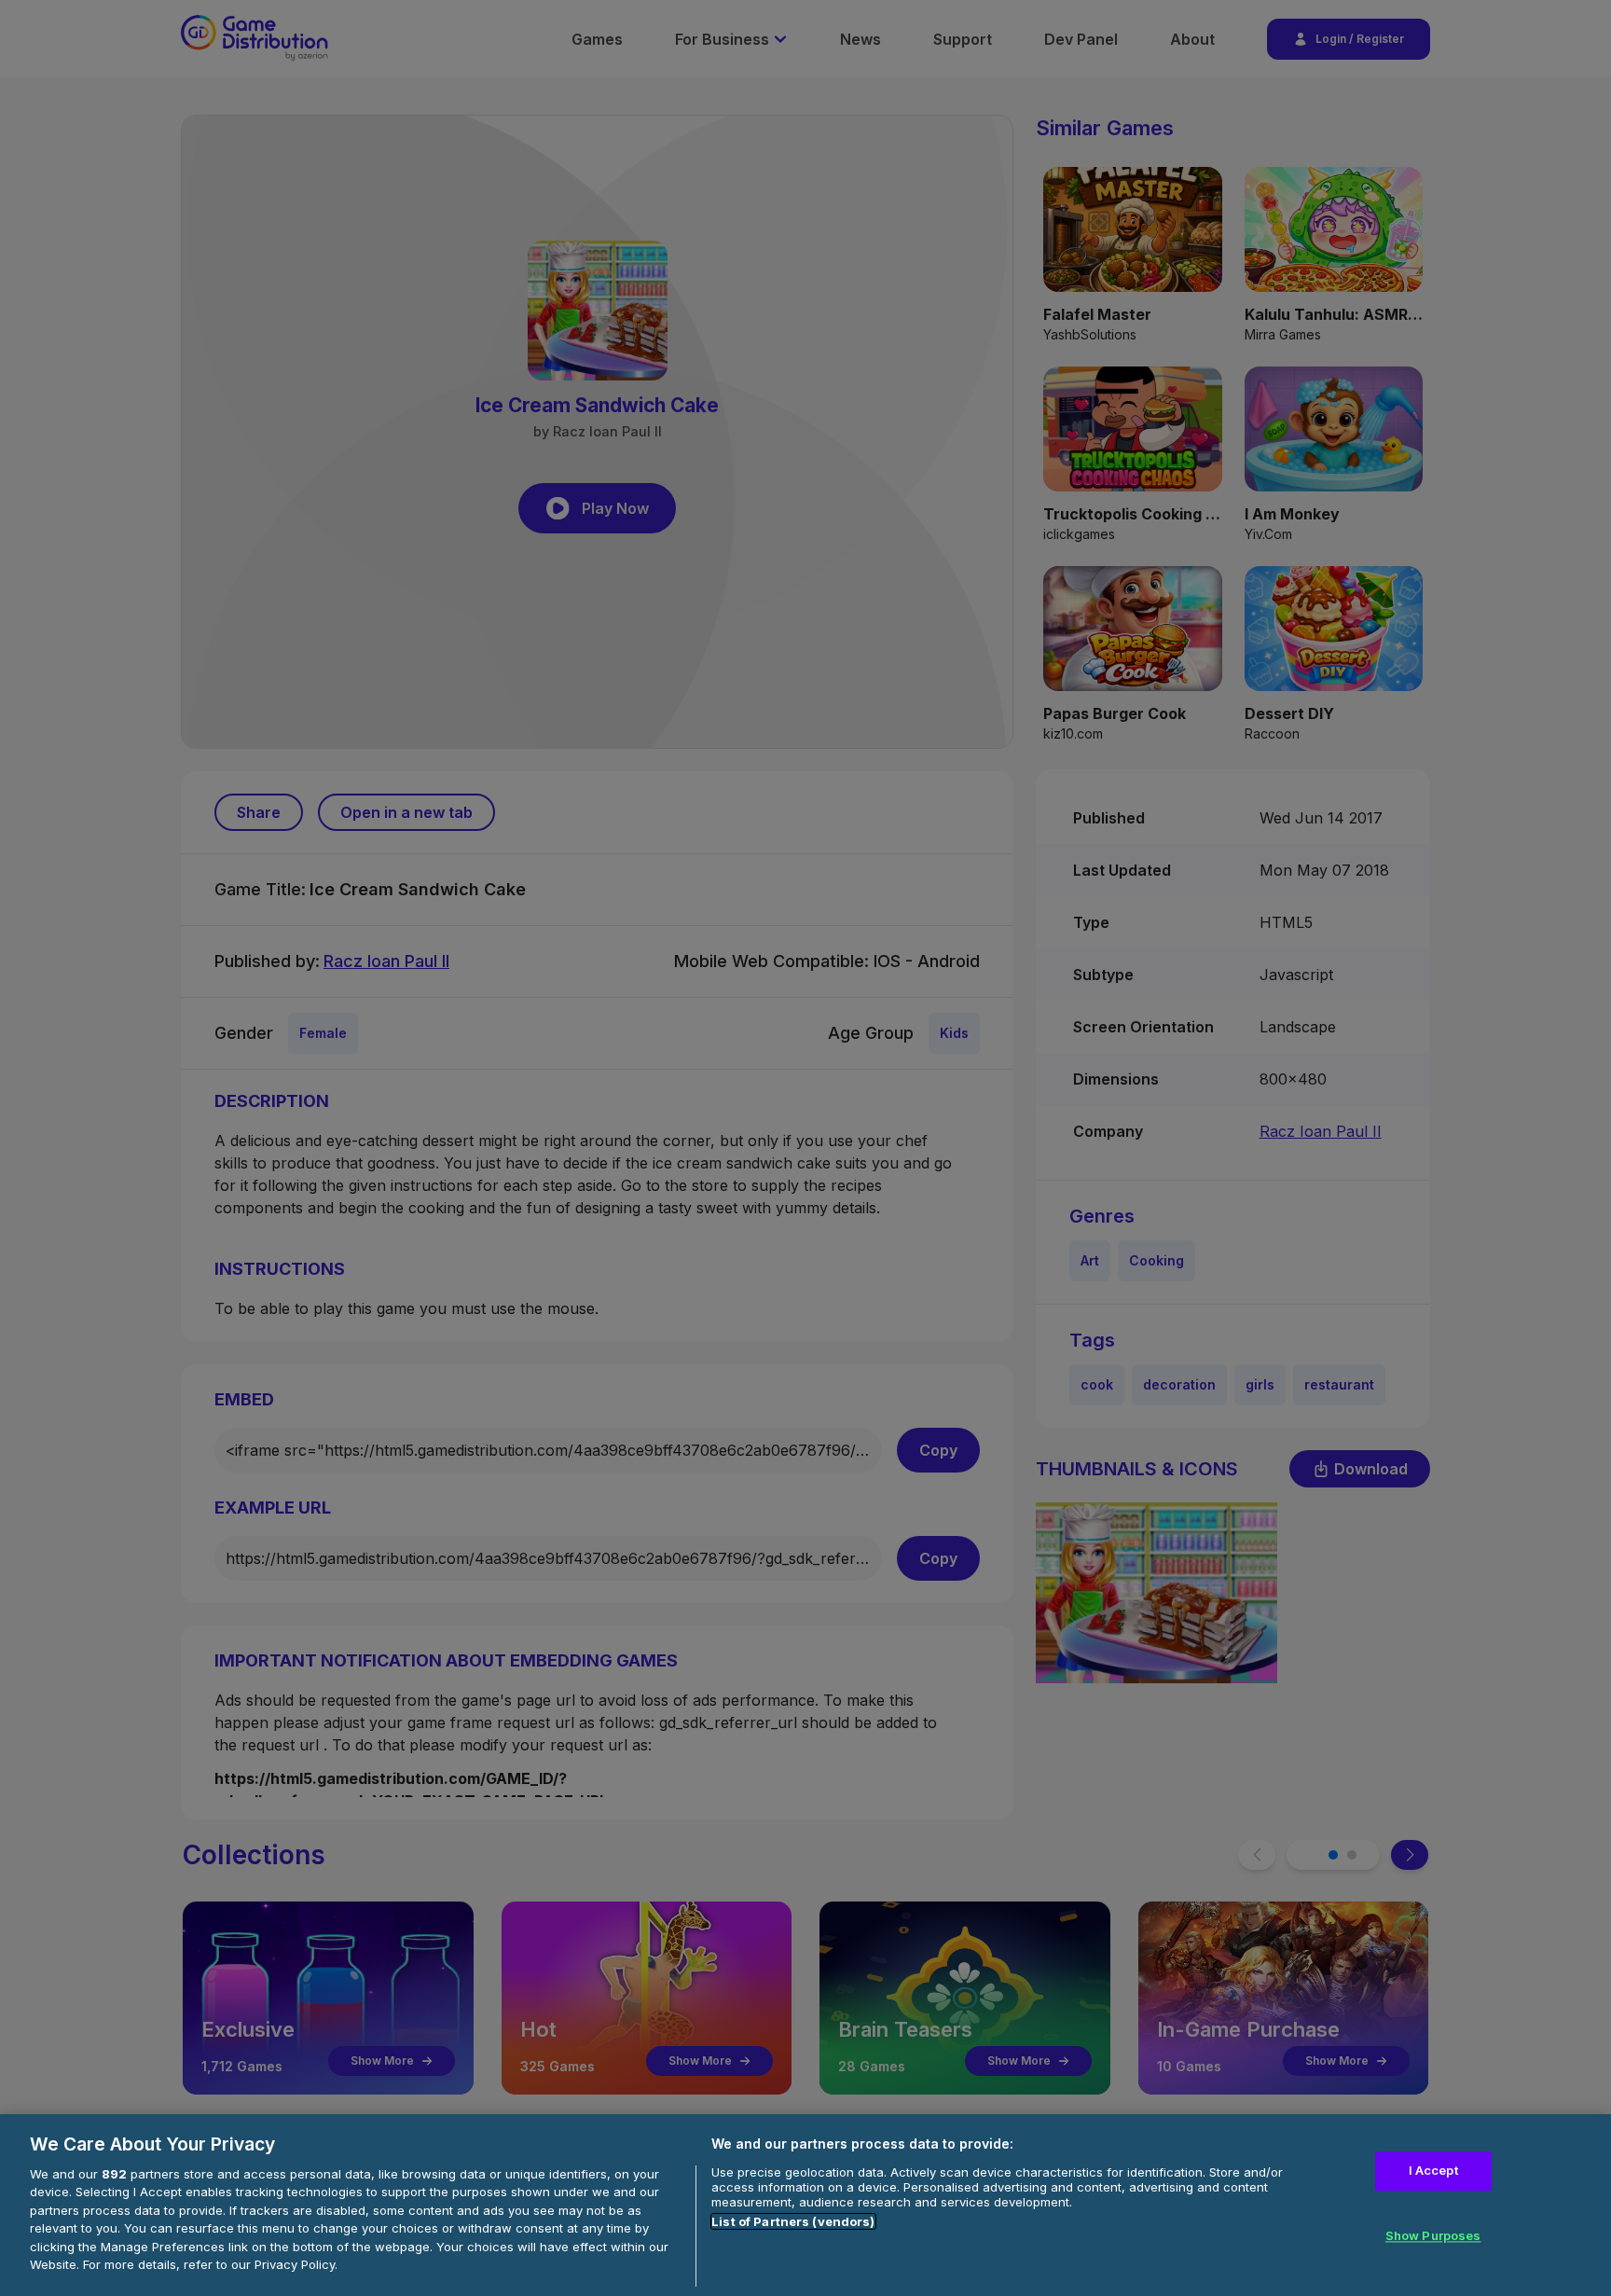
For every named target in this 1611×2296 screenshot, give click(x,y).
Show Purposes (1433, 2235)
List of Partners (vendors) (793, 2221)
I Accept (1433, 2171)
